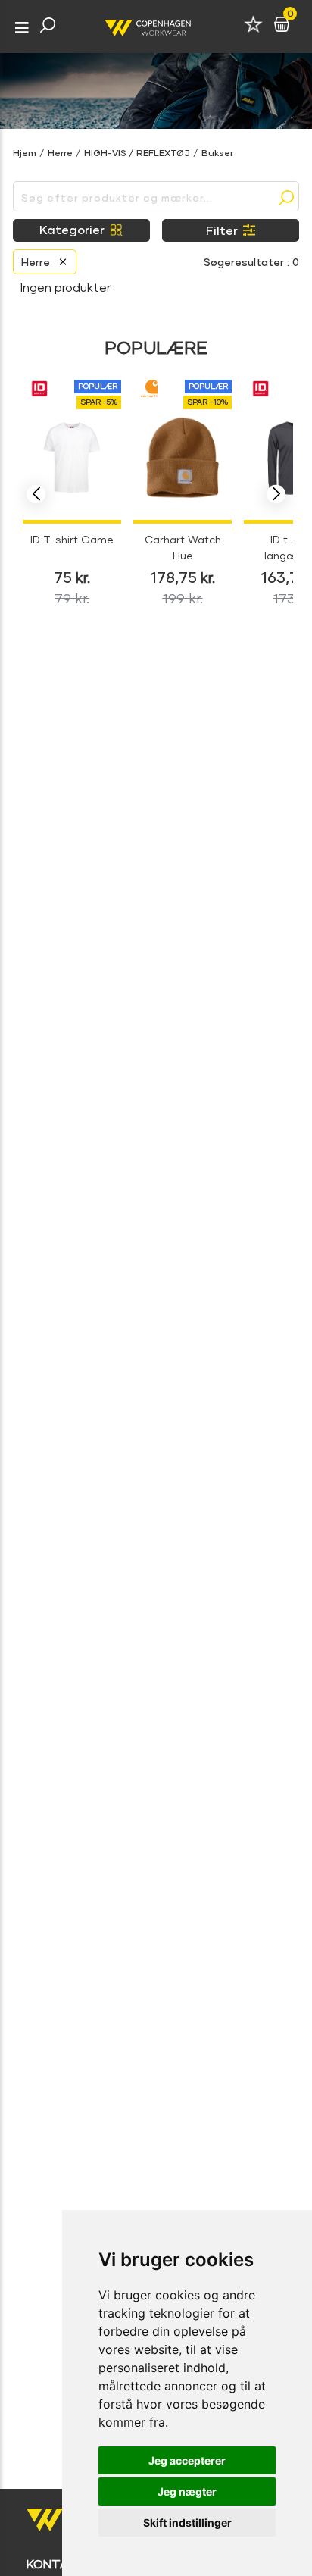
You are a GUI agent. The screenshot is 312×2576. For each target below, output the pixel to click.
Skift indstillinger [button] (187, 2523)
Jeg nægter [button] (187, 2491)
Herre (60, 153)
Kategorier (72, 229)
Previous (36, 495)
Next (276, 495)
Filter (222, 230)
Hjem (25, 153)
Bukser (217, 153)
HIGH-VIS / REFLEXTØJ (137, 153)
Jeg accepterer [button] (187, 2460)
